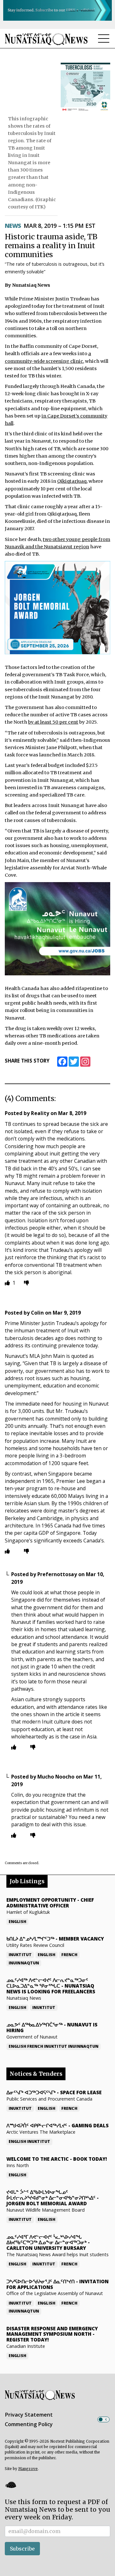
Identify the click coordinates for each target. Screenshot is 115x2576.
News (13, 226)
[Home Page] (46, 39)
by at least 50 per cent (53, 722)
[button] (11, 2485)
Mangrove (28, 2469)
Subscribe (22, 2549)
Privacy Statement (29, 2415)
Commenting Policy (29, 2424)
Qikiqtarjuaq (72, 481)
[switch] (103, 2419)
